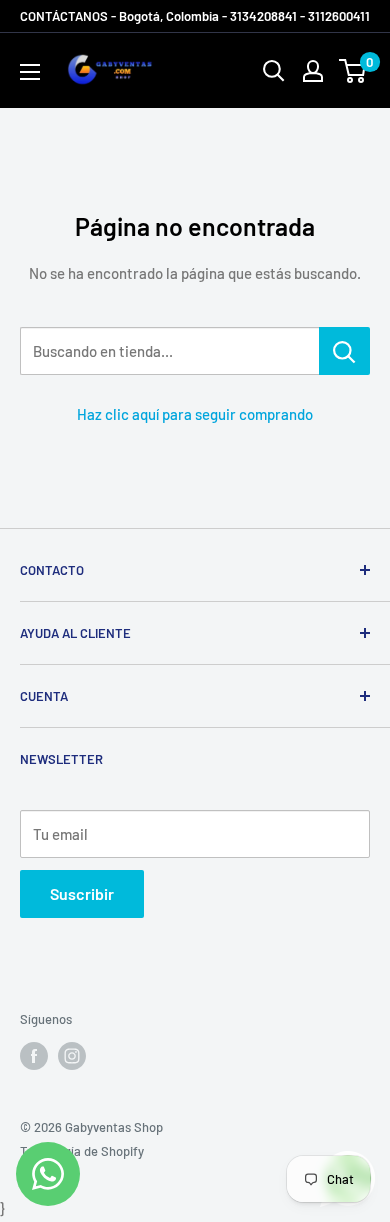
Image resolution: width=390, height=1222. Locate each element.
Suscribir (82, 893)
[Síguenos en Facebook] (34, 1056)
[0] (353, 71)
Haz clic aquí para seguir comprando (195, 414)
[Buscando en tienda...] (344, 351)
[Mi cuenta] (313, 71)
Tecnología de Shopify (82, 1151)
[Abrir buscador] (274, 71)
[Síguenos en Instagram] (72, 1056)
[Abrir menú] (30, 72)
